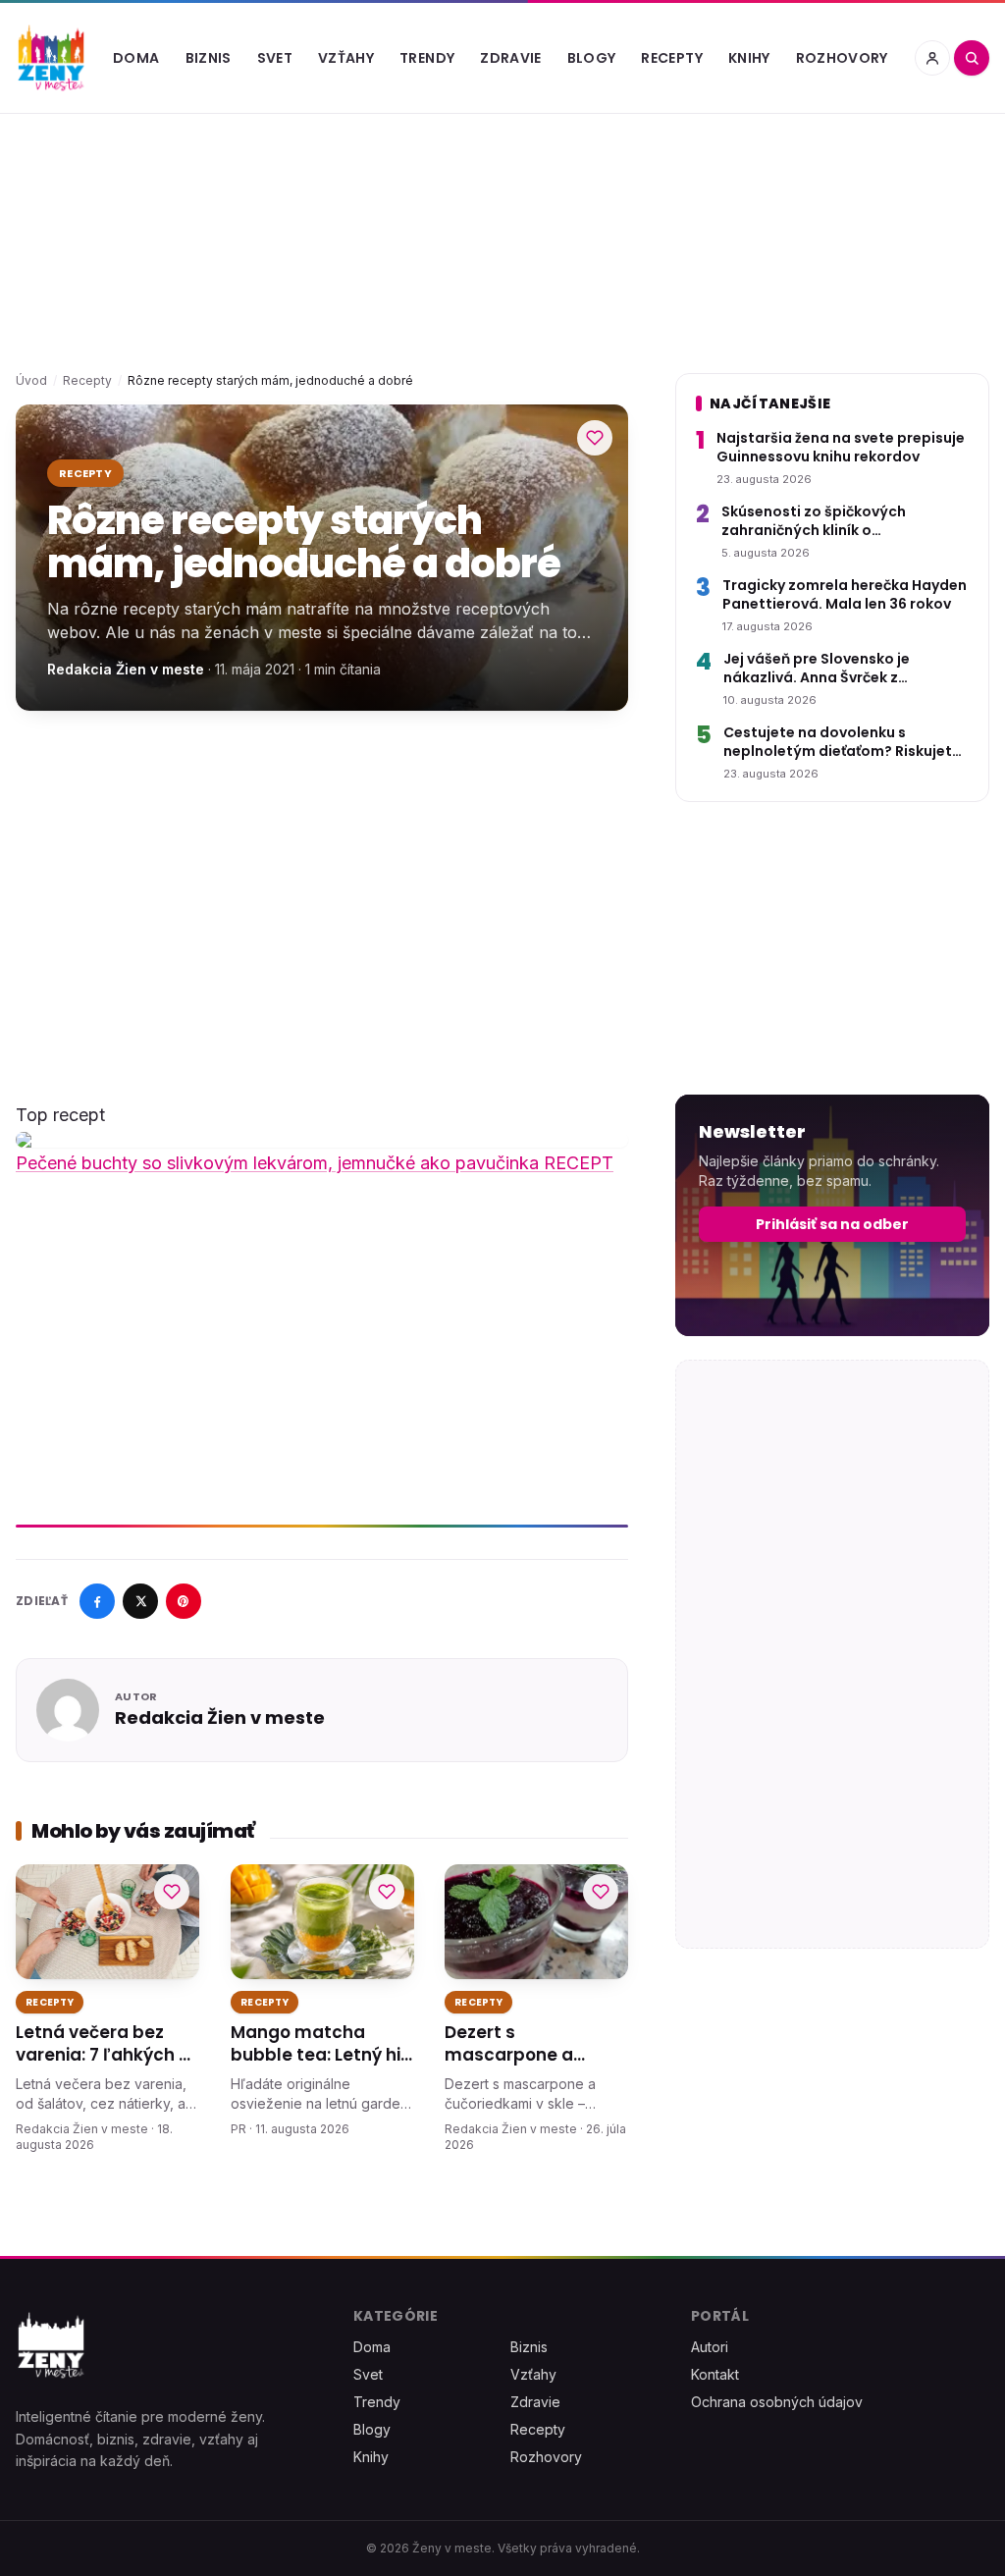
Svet (275, 58)
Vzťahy (346, 58)
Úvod (31, 380)
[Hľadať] (972, 58)
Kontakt (715, 2374)
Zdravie (510, 58)
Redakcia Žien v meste (126, 669)
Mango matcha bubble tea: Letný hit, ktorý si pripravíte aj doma (321, 2044)
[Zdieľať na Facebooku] (97, 1601)
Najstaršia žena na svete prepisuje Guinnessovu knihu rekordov (841, 448)
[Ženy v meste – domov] (51, 58)
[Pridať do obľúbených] (595, 438)
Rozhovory (842, 58)
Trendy (427, 58)
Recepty (671, 58)
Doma (136, 58)
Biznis (209, 58)
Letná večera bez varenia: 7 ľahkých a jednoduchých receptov (103, 2044)
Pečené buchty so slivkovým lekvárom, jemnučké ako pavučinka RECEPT (315, 1163)
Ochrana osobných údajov (777, 2402)
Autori (710, 2347)
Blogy (592, 58)
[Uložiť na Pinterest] (184, 1601)
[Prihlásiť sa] (932, 58)
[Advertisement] (322, 880)
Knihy (749, 58)
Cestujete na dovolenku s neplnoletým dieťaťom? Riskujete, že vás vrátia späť (844, 743)
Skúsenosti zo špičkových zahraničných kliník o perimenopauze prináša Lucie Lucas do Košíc (828, 522)
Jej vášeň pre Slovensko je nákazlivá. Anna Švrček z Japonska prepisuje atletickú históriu (829, 669)
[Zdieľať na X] (140, 1601)
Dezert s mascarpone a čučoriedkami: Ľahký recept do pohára (532, 2044)
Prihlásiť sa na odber (832, 1224)
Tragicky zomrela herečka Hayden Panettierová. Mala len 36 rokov (845, 595)
